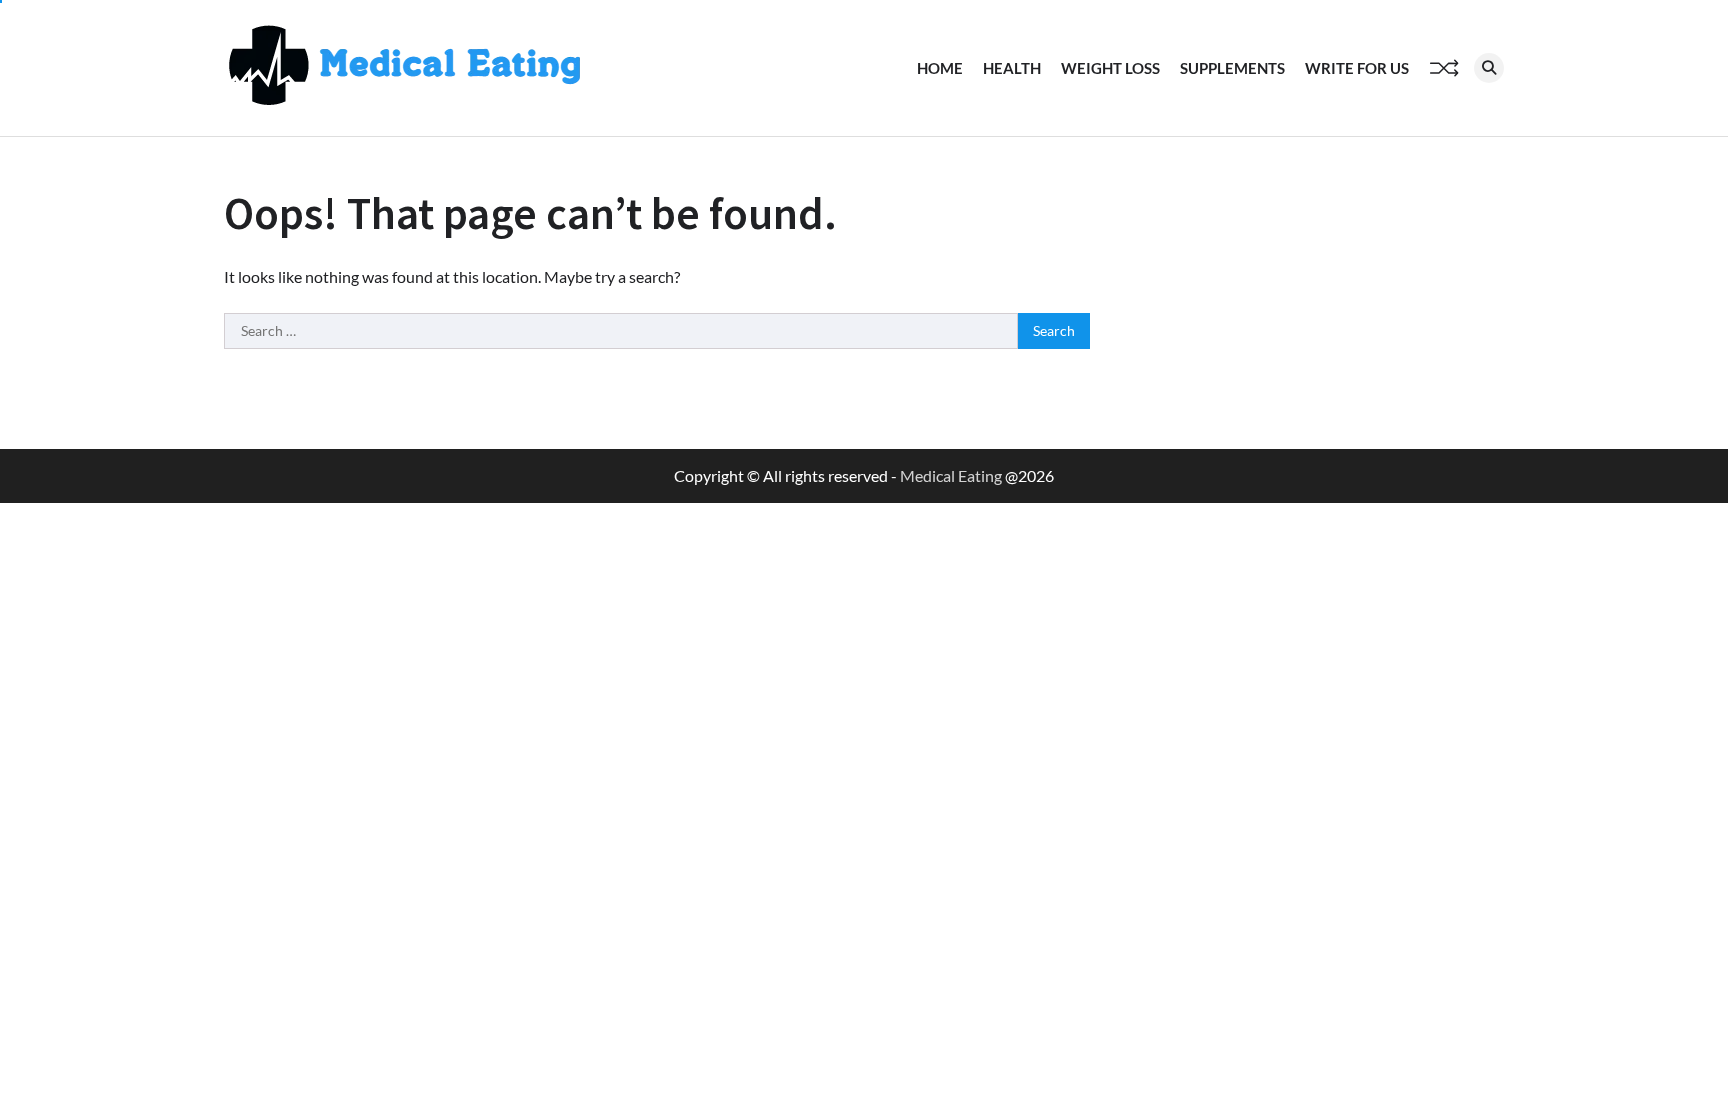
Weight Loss (1110, 68)
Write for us (1357, 68)
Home (940, 68)
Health (1012, 68)
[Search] (1489, 68)
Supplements (1232, 68)
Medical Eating (951, 475)
